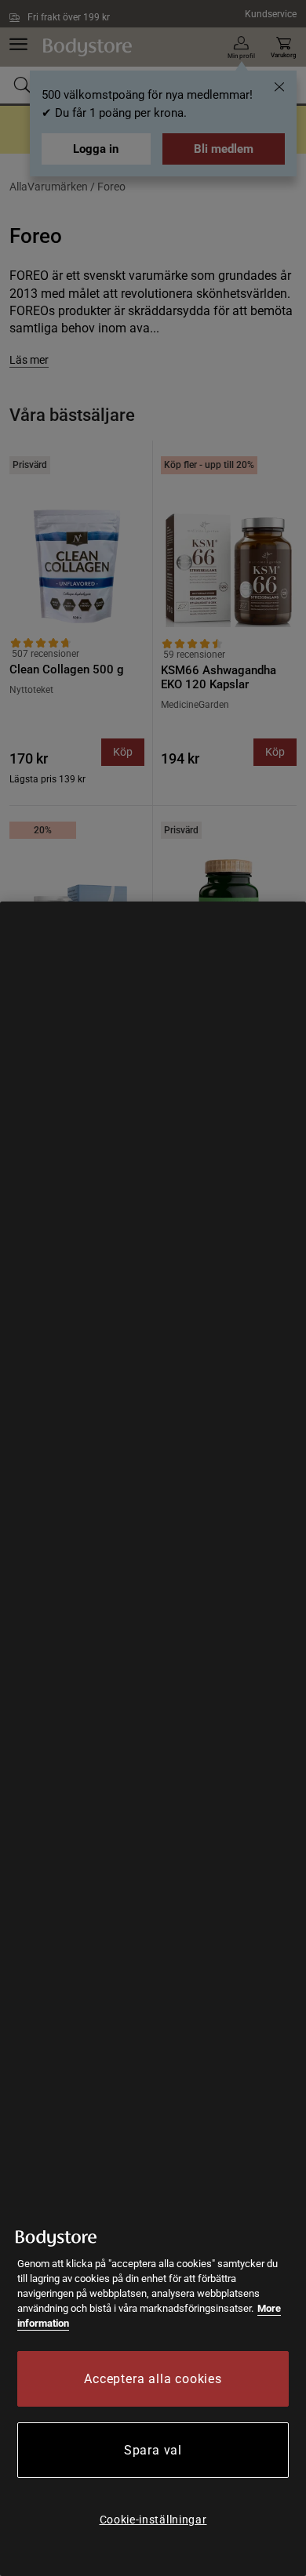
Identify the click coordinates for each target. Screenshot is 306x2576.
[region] (153, 1739)
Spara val (153, 2450)
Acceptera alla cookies (153, 2379)
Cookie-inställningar (153, 2520)
